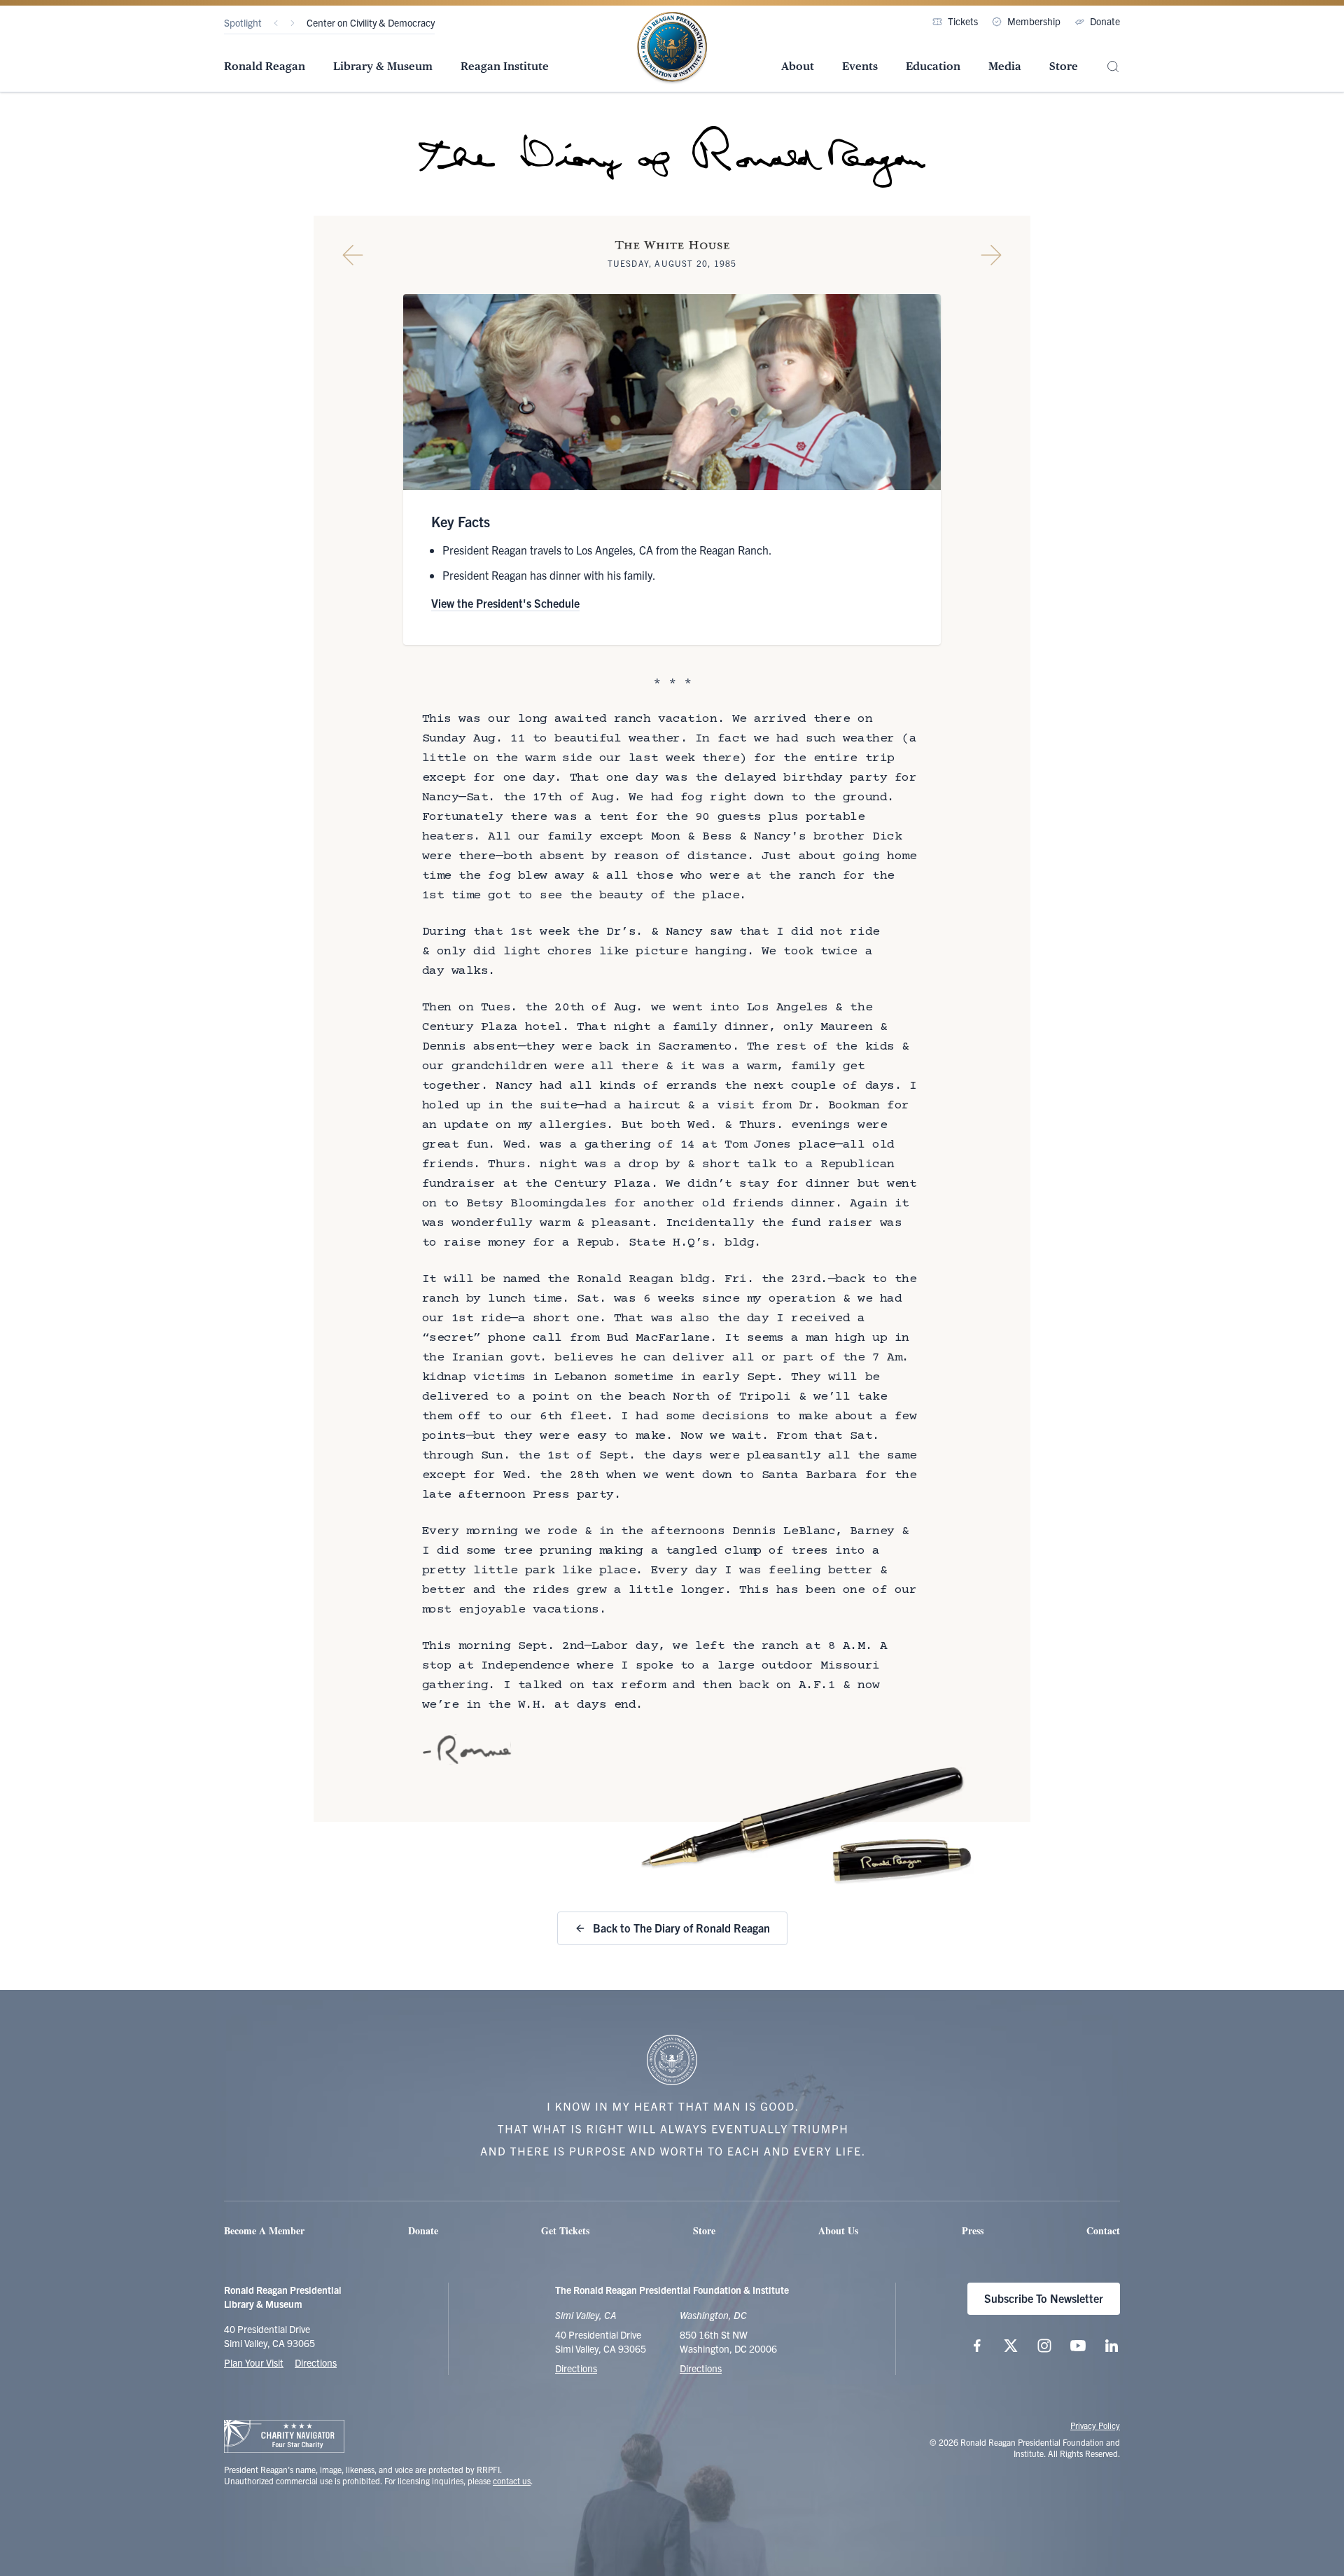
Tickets (963, 21)
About (798, 66)
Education (933, 66)
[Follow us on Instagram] (1044, 2346)
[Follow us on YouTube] (1078, 2346)
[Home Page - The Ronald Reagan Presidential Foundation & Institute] (672, 48)
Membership (1034, 21)
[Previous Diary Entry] (353, 255)
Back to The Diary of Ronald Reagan (681, 1928)
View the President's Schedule (505, 603)
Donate (1105, 21)
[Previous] (276, 23)
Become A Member (264, 2230)
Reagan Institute (505, 66)
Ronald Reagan (265, 66)
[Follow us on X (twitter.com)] (1011, 2346)
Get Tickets (565, 2230)
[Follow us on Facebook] (977, 2346)
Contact (1103, 2230)
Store (1064, 66)
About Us (838, 2230)
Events (860, 66)
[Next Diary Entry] (991, 255)
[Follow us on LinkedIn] (1112, 2346)
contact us (512, 2480)
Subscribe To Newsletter (1044, 2298)
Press (973, 2230)
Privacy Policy (1095, 2425)
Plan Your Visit (254, 2362)
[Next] (293, 23)
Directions (316, 2362)
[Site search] (1113, 67)
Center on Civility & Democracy (371, 22)
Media (1005, 66)
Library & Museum (383, 66)
